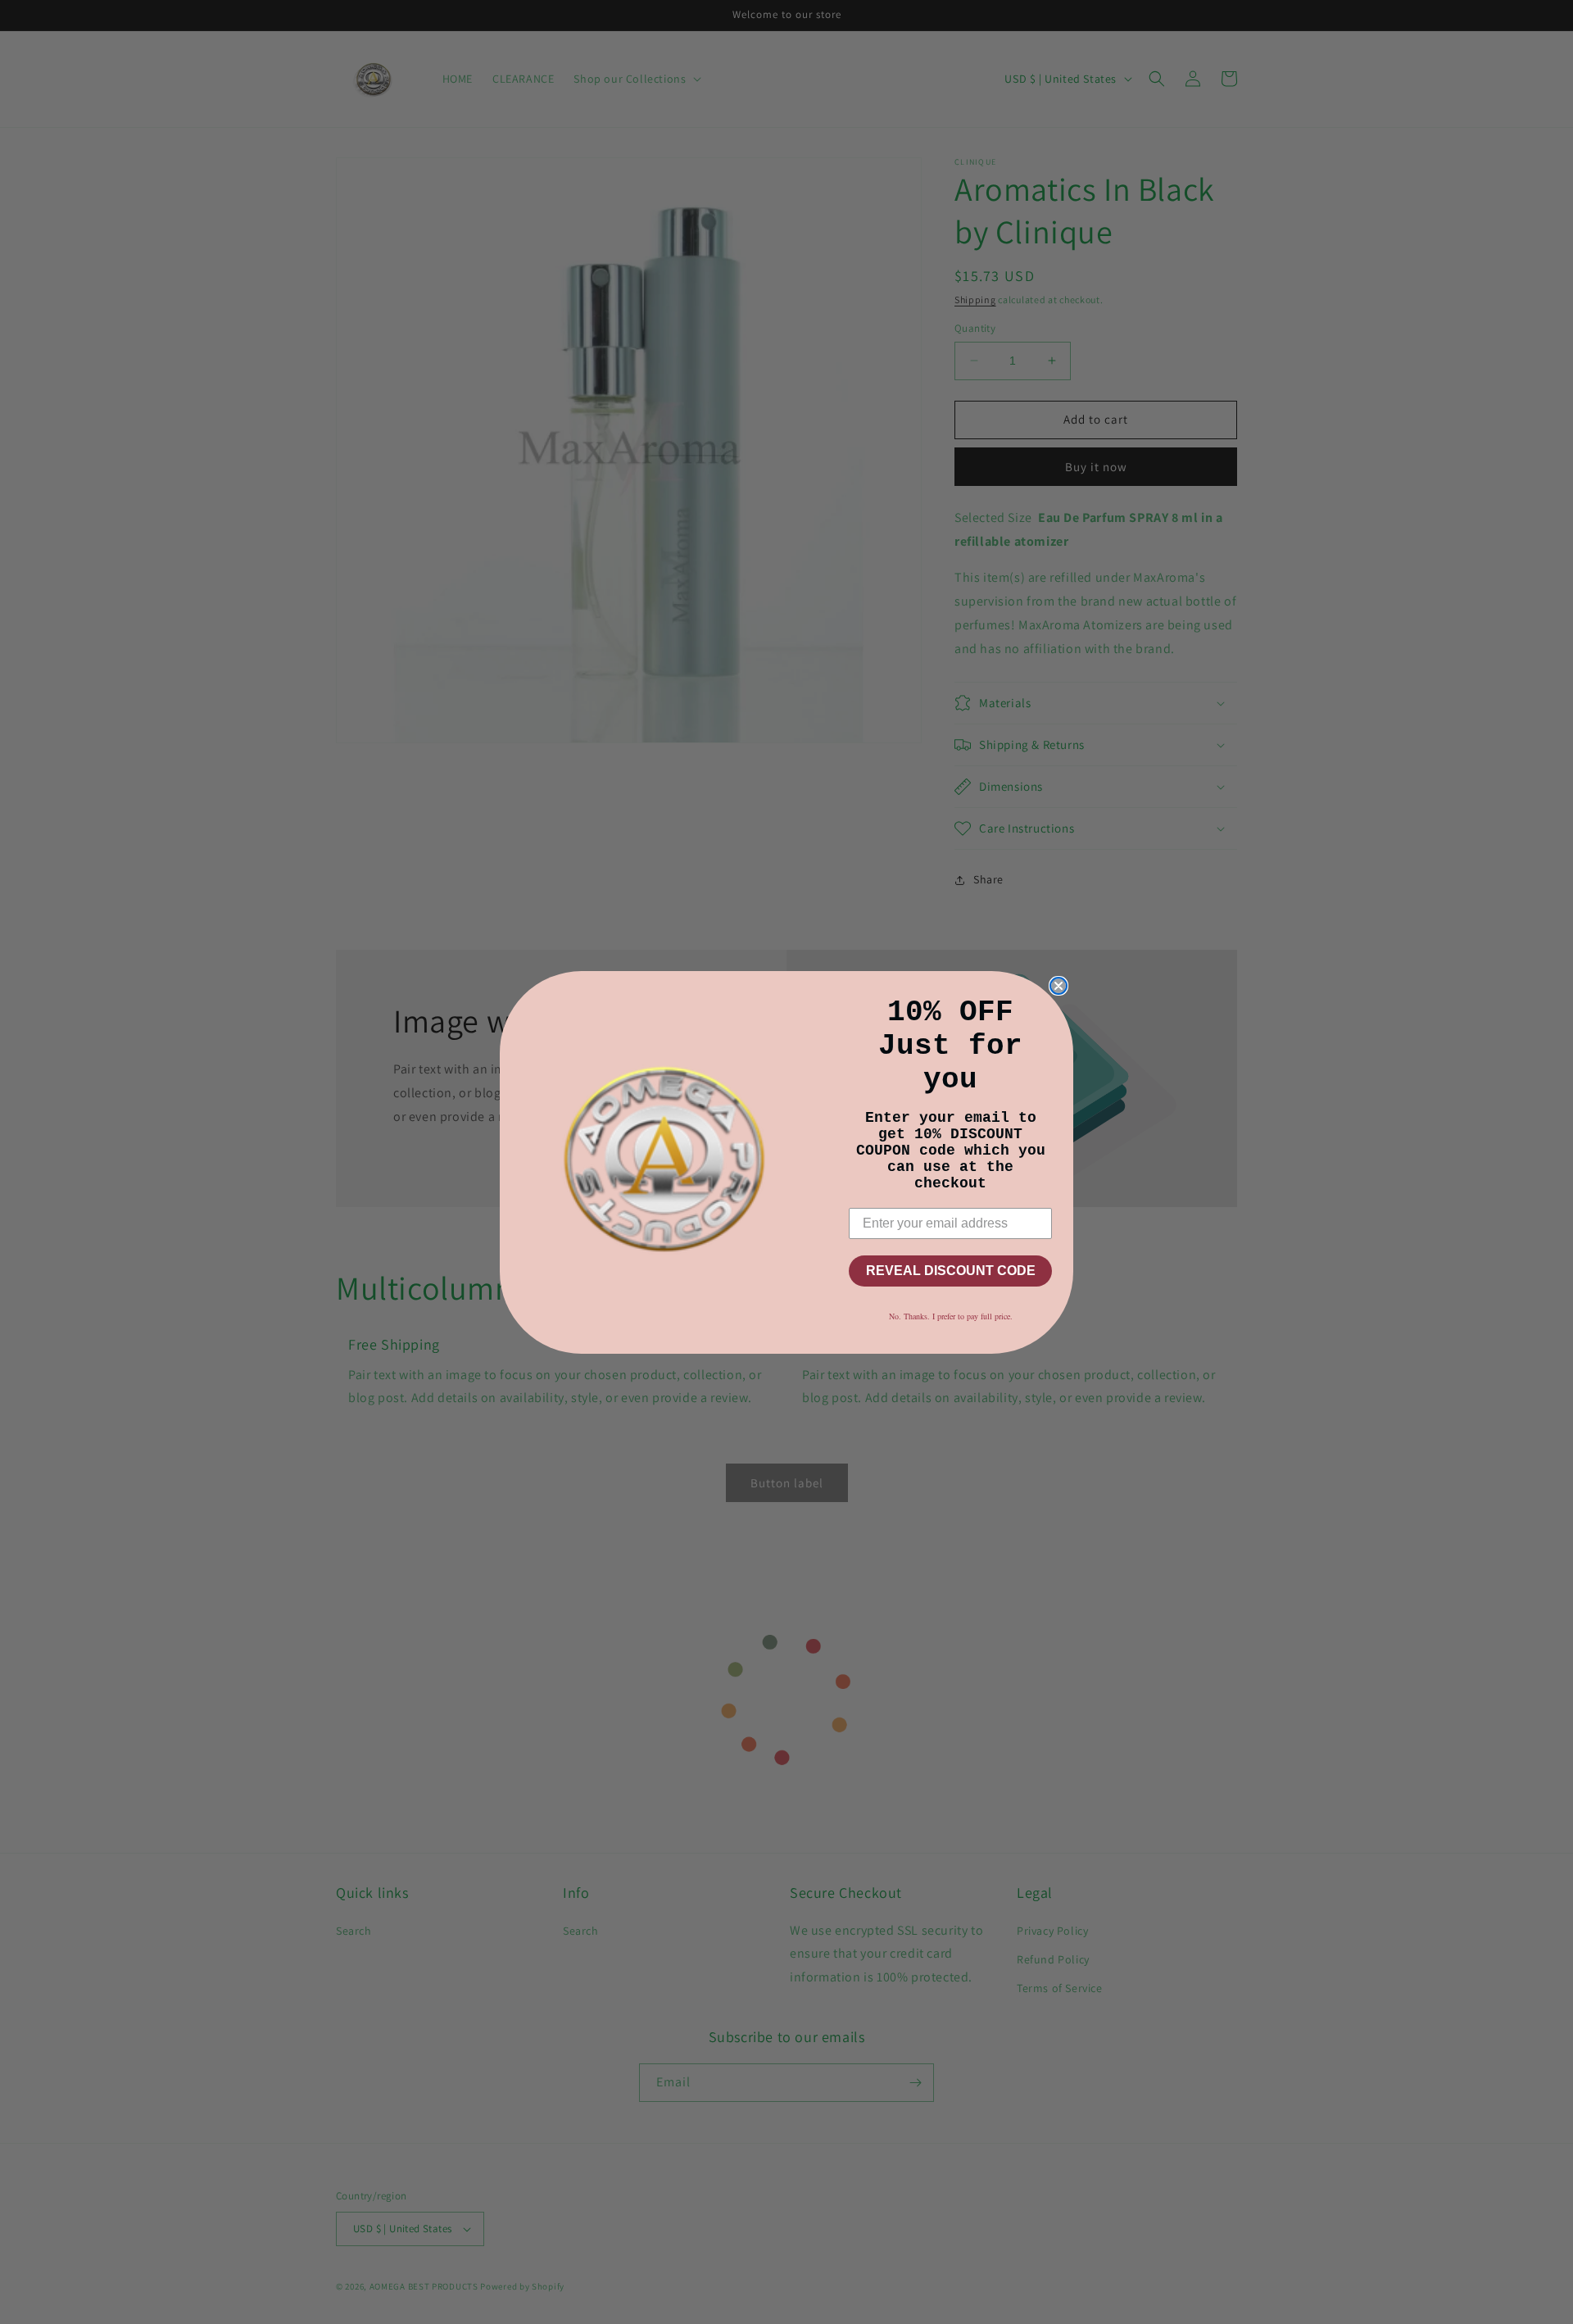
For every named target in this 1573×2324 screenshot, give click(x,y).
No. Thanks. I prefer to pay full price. (951, 1316)
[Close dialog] (1058, 986)
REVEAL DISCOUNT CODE (951, 1271)
